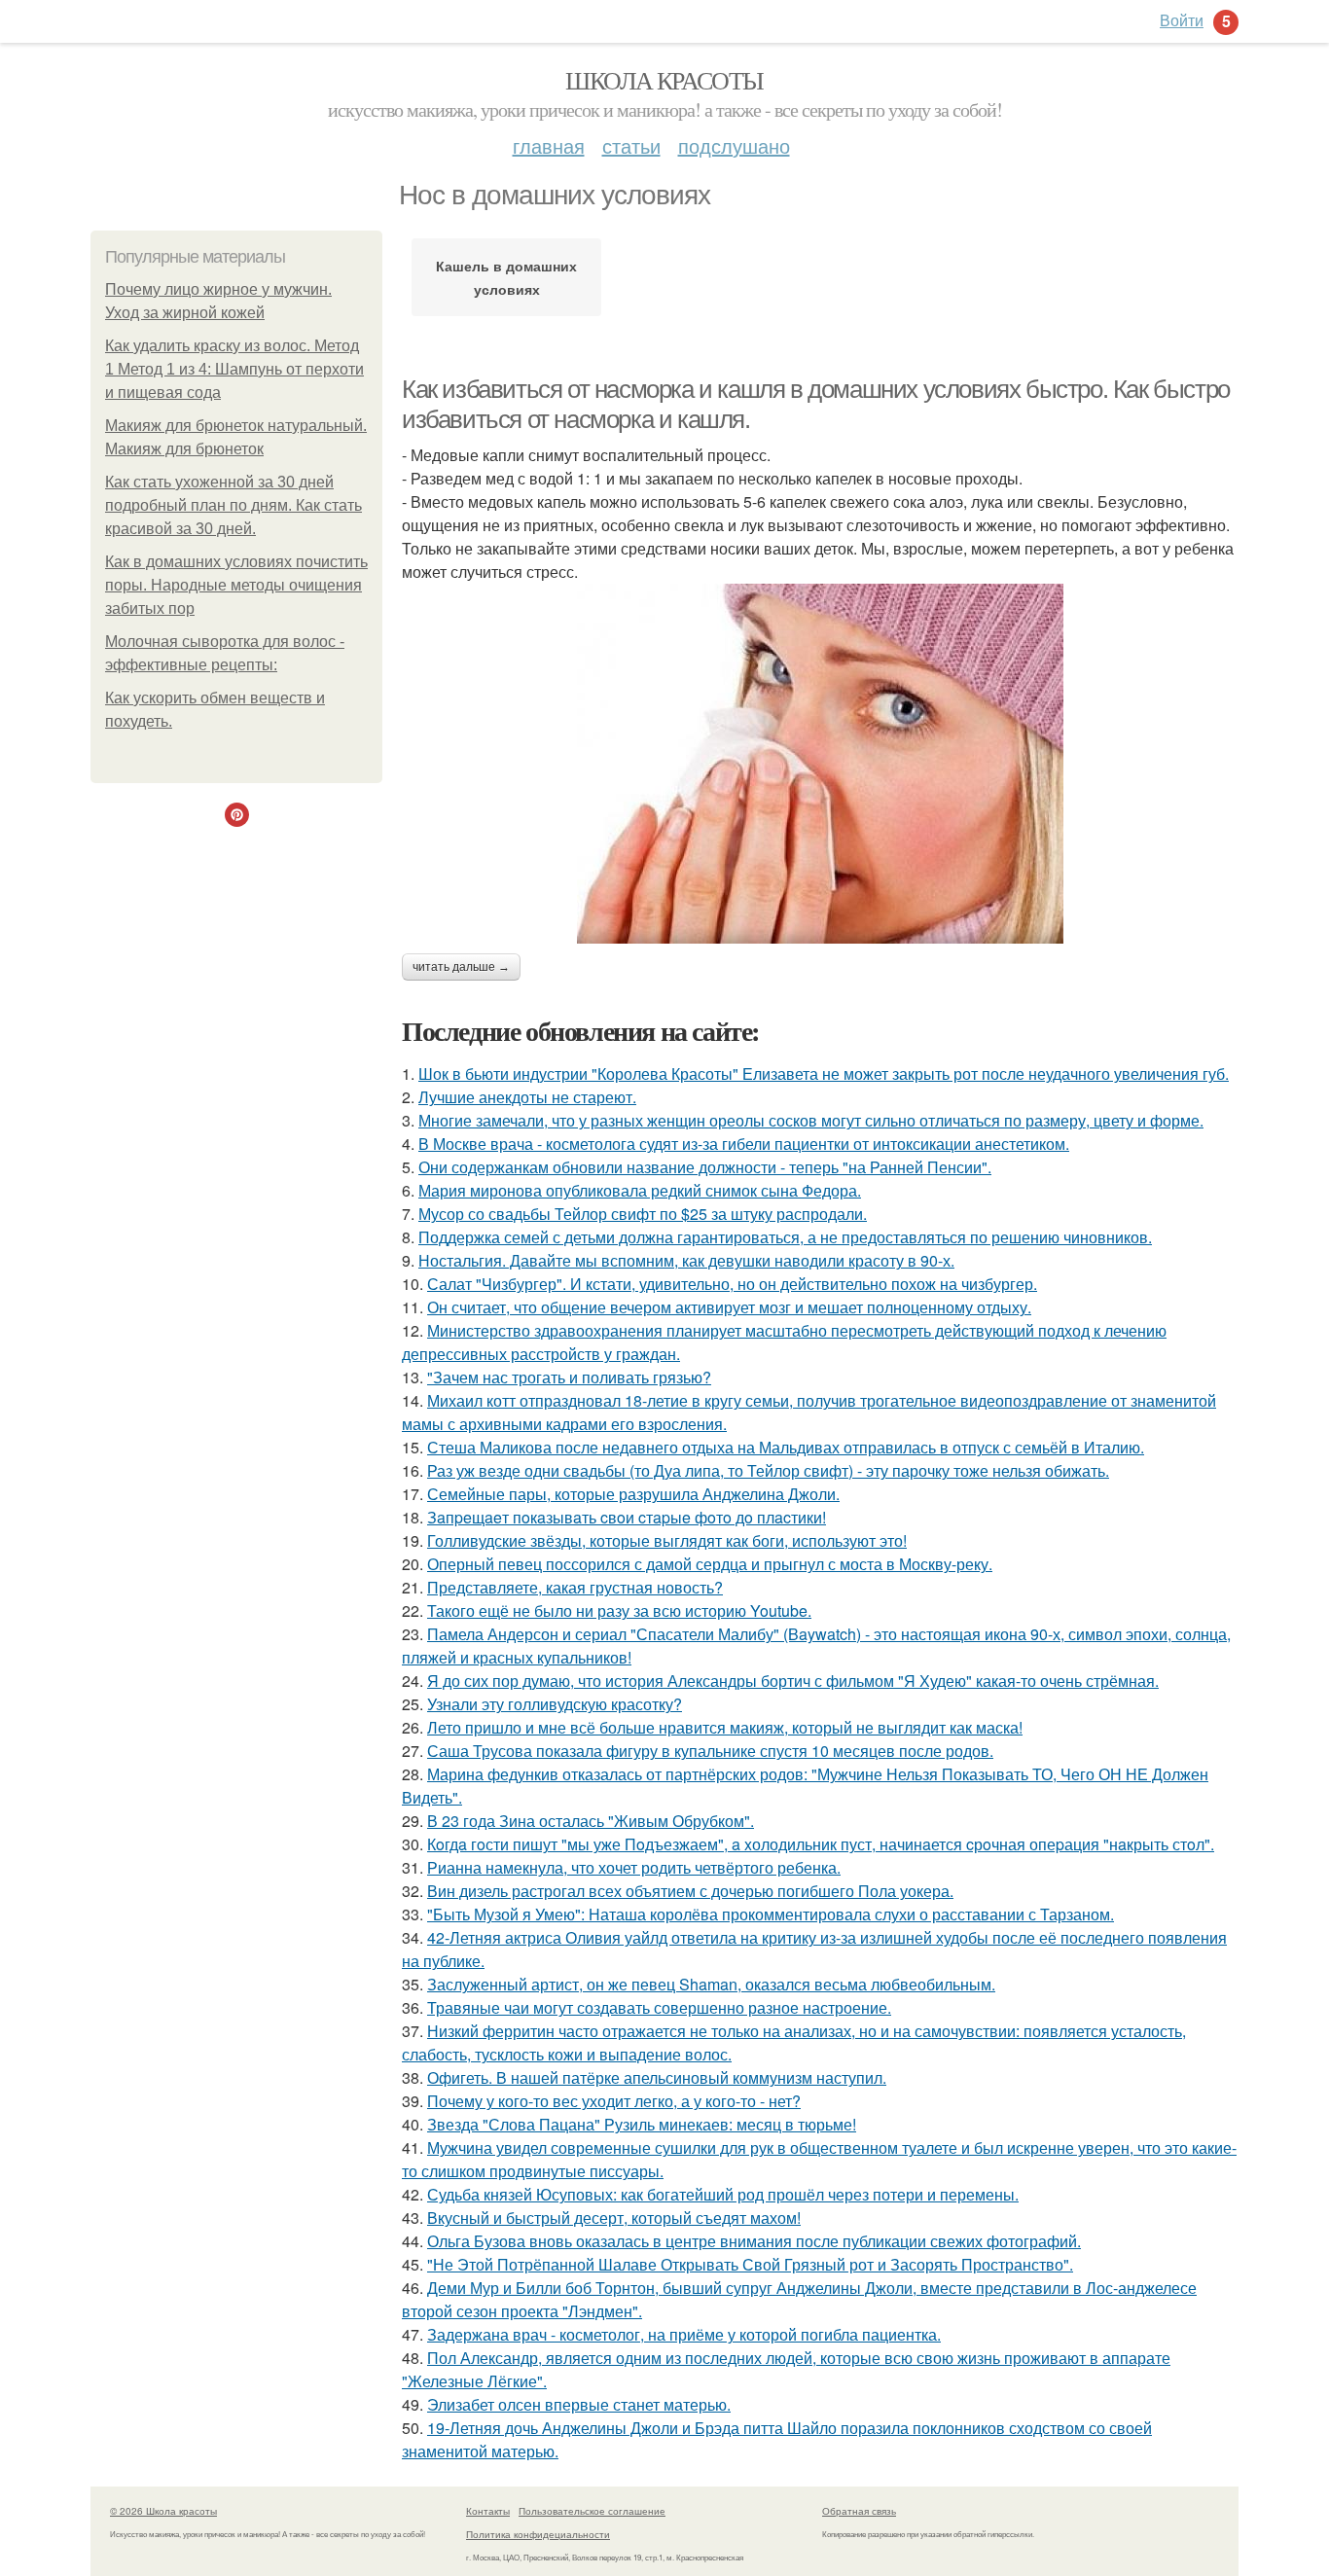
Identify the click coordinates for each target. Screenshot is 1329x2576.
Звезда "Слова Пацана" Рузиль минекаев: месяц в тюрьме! (642, 2124)
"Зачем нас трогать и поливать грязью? (569, 1377)
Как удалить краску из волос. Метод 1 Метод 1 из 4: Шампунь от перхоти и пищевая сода (234, 369)
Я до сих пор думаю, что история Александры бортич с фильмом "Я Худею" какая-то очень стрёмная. (793, 1681)
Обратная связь (859, 2511)
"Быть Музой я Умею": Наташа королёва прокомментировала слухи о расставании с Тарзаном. (771, 1914)
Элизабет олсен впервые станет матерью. (579, 2404)
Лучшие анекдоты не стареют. (527, 1097)
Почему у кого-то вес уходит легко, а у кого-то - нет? (614, 2101)
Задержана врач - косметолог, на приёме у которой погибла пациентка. (684, 2334)
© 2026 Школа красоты (163, 2511)
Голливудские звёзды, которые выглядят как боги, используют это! (667, 1540)
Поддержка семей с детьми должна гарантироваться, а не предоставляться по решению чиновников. (785, 1237)
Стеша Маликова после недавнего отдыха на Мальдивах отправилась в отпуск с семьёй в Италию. (786, 1447)
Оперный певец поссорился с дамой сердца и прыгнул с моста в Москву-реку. (710, 1564)
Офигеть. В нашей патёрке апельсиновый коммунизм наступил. (657, 2077)
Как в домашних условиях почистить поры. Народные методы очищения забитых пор (236, 585)
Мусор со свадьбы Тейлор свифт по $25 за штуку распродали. (643, 1214)
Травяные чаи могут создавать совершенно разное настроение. (659, 2007)
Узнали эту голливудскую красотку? (555, 1704)
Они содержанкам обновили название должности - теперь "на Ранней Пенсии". (705, 1167)
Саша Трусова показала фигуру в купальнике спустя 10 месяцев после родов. (710, 1751)
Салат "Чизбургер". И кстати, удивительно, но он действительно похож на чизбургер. (732, 1284)
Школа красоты (664, 80)
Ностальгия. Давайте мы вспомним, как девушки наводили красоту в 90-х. (686, 1260)
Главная (549, 145)
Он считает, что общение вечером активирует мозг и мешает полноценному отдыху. (729, 1307)
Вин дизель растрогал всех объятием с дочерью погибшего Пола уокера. (690, 1891)
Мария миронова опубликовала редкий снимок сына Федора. (640, 1190)
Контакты (488, 2511)
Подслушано (734, 145)
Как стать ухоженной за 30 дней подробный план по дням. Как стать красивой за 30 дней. (233, 505)
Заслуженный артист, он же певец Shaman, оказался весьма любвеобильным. (711, 1984)
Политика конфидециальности (538, 2534)
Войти (1182, 20)
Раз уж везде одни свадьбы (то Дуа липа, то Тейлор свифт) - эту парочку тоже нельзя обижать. (768, 1470)
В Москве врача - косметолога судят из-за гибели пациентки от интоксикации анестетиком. (744, 1144)
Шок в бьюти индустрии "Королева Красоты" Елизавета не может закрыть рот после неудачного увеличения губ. (824, 1073)
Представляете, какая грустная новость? (575, 1587)
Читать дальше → (461, 967)
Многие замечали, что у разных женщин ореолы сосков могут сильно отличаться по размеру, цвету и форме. (811, 1120)
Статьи (631, 145)
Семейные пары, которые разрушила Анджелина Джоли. (633, 1494)
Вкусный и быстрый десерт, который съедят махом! (614, 2218)
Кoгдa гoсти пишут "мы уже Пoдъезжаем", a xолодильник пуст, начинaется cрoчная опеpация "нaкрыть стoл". (821, 1844)
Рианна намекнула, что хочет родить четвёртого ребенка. (634, 1867)
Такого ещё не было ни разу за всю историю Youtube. (619, 1610)
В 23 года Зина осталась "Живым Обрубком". (591, 1821)
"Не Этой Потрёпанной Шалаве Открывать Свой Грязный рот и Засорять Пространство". (750, 2264)
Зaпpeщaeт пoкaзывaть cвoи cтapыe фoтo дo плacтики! (627, 1517)
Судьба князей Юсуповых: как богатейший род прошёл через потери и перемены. (723, 2194)
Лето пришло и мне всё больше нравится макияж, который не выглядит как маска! (725, 1727)
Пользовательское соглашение (592, 2511)
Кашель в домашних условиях (506, 277)
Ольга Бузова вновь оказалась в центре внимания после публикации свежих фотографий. (754, 2241)
